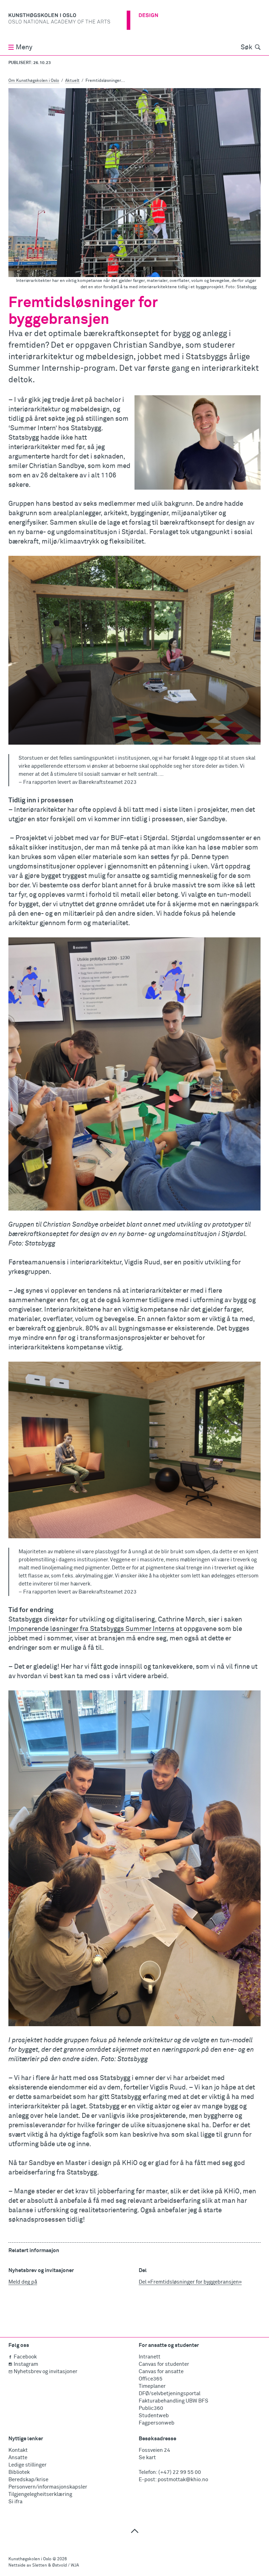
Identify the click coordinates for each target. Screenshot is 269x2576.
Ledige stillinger (27, 2465)
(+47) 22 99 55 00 (180, 2472)
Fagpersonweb (157, 2423)
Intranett (150, 2357)
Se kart (147, 2458)
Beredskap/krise (28, 2480)
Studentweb (154, 2416)
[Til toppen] (134, 2531)
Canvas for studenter (164, 2364)
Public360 (151, 2408)
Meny (24, 47)
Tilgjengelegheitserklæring (40, 2494)
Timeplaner (152, 2386)
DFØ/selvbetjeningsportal (170, 2394)
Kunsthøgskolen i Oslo (30, 2559)
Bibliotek (19, 2472)
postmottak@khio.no (183, 2480)
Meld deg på (23, 2282)
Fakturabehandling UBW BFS (174, 2401)
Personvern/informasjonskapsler (48, 2487)
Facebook (25, 2357)
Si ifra (15, 2502)
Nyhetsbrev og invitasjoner (46, 2372)
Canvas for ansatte (161, 2372)
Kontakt (18, 2450)
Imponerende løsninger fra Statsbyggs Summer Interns (91, 1629)
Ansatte (18, 2458)
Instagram (26, 2364)
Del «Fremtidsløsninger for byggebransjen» (190, 2282)
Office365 (151, 2379)
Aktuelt (72, 81)
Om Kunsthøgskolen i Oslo (34, 81)
